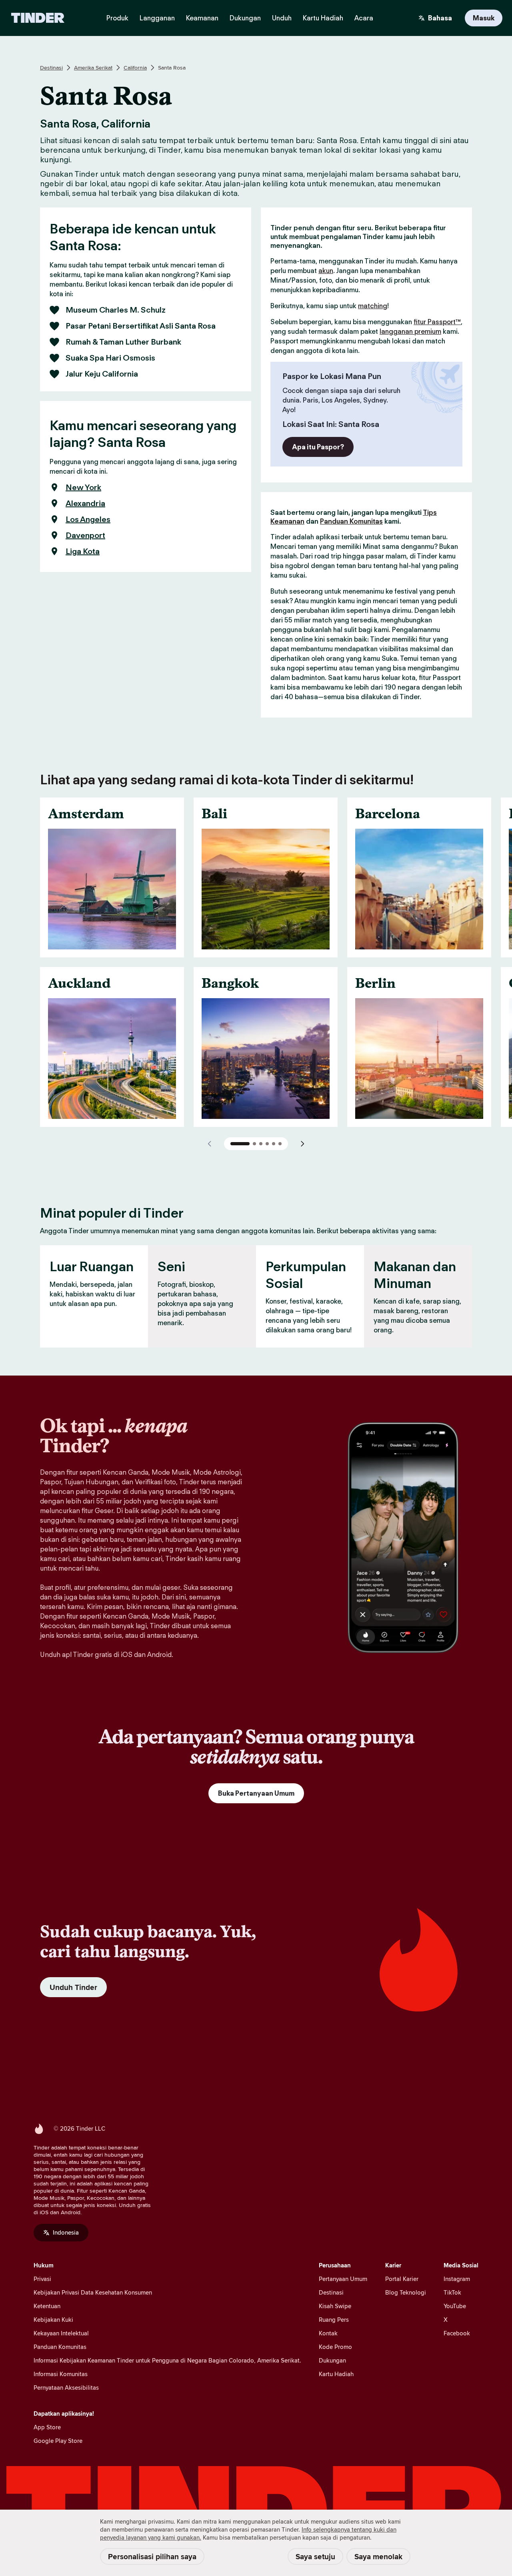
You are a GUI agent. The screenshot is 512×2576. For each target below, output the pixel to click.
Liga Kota (83, 551)
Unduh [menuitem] (282, 18)
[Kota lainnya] (302, 1144)
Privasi (42, 2279)
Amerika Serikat (93, 68)
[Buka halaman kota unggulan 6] (280, 1144)
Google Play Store (58, 2441)
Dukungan (332, 2360)
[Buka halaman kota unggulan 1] (240, 1144)
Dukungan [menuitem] (245, 18)
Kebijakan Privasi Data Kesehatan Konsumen (93, 2292)
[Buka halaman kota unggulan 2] (254, 1144)
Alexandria (85, 503)
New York (83, 487)
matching (373, 306)
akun (326, 271)
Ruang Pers (334, 2320)
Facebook (457, 2333)
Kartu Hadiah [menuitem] (323, 18)
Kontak (328, 2333)
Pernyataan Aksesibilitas (66, 2388)
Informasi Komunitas (61, 2374)
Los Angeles (88, 519)
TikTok (452, 2292)
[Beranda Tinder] (38, 18)
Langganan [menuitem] (157, 18)
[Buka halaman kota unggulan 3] (261, 1144)
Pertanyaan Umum (343, 2279)
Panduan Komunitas (351, 521)
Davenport (85, 535)
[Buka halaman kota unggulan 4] (267, 1144)
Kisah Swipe (335, 2306)
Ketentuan (47, 2306)
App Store (47, 2427)
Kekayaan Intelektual (61, 2333)
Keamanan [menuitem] (202, 18)
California (135, 68)
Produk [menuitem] (117, 18)
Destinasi (51, 68)
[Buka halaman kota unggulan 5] (274, 1144)
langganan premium (410, 331)
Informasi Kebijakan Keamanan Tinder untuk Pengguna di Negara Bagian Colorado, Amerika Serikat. (167, 2360)
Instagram (457, 2279)
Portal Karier (402, 2279)
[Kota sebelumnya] (210, 1144)
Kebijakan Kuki (53, 2320)
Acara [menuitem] (364, 18)
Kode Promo (335, 2347)
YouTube (455, 2306)
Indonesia (66, 2232)
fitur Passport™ (437, 322)
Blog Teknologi (406, 2292)
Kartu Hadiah (336, 2374)
